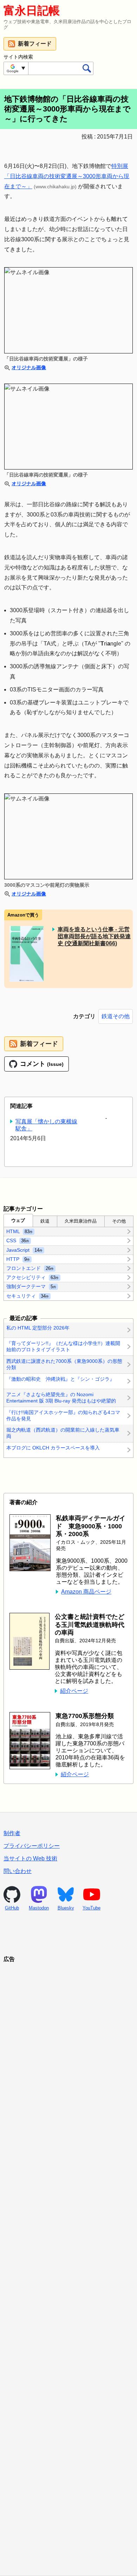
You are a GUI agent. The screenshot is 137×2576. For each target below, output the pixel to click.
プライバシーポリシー (32, 1846)
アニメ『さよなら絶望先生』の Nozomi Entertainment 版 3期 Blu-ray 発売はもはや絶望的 (61, 1398)
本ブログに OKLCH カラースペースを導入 (53, 1448)
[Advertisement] (68, 2260)
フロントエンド (30, 1268)
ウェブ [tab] (18, 1220)
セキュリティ (28, 1296)
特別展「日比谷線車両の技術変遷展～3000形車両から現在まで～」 (67, 176)
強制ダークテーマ (31, 1286)
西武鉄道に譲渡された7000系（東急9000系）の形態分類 (64, 1364)
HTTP (18, 1259)
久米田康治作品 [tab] (81, 1221)
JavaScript (24, 1250)
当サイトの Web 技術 (30, 1858)
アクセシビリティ (32, 1277)
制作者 (12, 1833)
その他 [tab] (119, 1221)
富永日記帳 (32, 11)
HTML (19, 1231)
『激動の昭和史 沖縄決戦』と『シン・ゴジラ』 (60, 1379)
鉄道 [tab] (45, 1221)
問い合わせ (18, 1871)
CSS (18, 1240)
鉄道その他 (116, 1016)
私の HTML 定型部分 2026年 (38, 1328)
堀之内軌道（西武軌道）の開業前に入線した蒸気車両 (63, 1433)
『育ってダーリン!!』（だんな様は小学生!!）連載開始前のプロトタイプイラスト (63, 1346)
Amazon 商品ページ (86, 1592)
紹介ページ (74, 1691)
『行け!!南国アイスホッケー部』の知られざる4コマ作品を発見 (63, 1415)
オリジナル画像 (29, 367)
